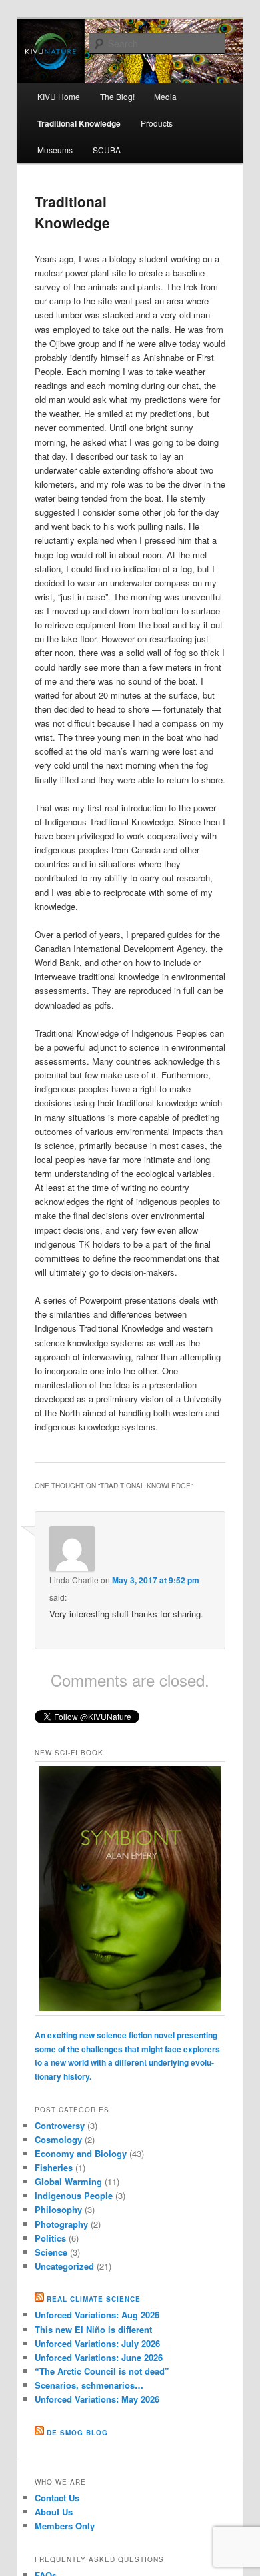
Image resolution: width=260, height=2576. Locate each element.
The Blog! (117, 96)
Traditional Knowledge (79, 123)
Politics (50, 2238)
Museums (55, 150)
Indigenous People (74, 2195)
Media (165, 96)
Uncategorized (64, 2266)
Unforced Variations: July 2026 (97, 2343)
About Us (54, 2512)
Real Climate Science (94, 2299)
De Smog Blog (77, 2433)
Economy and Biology (81, 2153)
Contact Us (57, 2498)
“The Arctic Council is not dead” (102, 2371)
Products (157, 123)
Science (51, 2252)
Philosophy (58, 2209)
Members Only (65, 2526)
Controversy (60, 2125)
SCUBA (107, 150)
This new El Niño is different (93, 2329)
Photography (61, 2224)
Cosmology (58, 2139)
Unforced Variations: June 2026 (99, 2357)
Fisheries (54, 2167)
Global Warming (68, 2181)
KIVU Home (59, 96)
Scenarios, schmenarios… (89, 2385)
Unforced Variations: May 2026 (97, 2399)
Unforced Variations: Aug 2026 (97, 2315)
